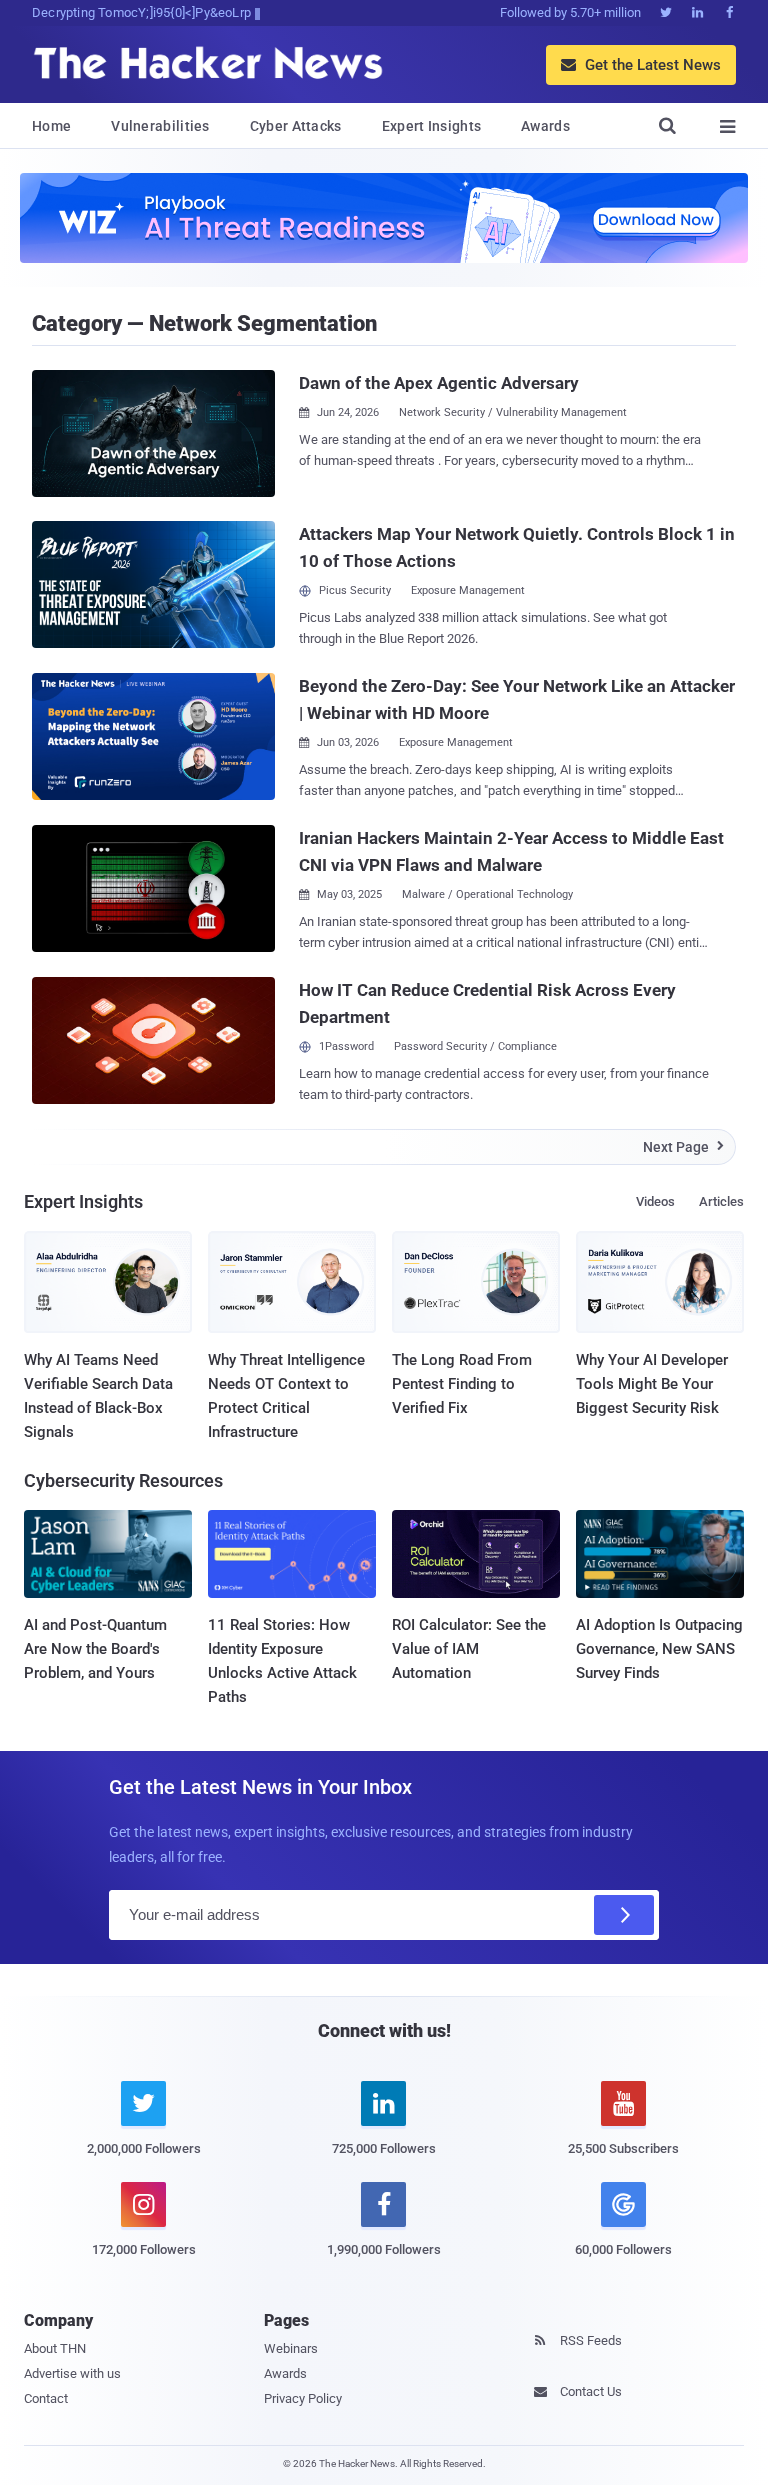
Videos (655, 1201)
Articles (721, 1201)
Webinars (291, 2348)
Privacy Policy (303, 2398)
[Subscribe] (624, 1915)
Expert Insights (432, 126)
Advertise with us (72, 2373)
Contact (46, 2398)
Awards (545, 126)
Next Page (683, 1147)
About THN (55, 2348)
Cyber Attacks (296, 126)
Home (51, 126)
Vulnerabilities (160, 126)
